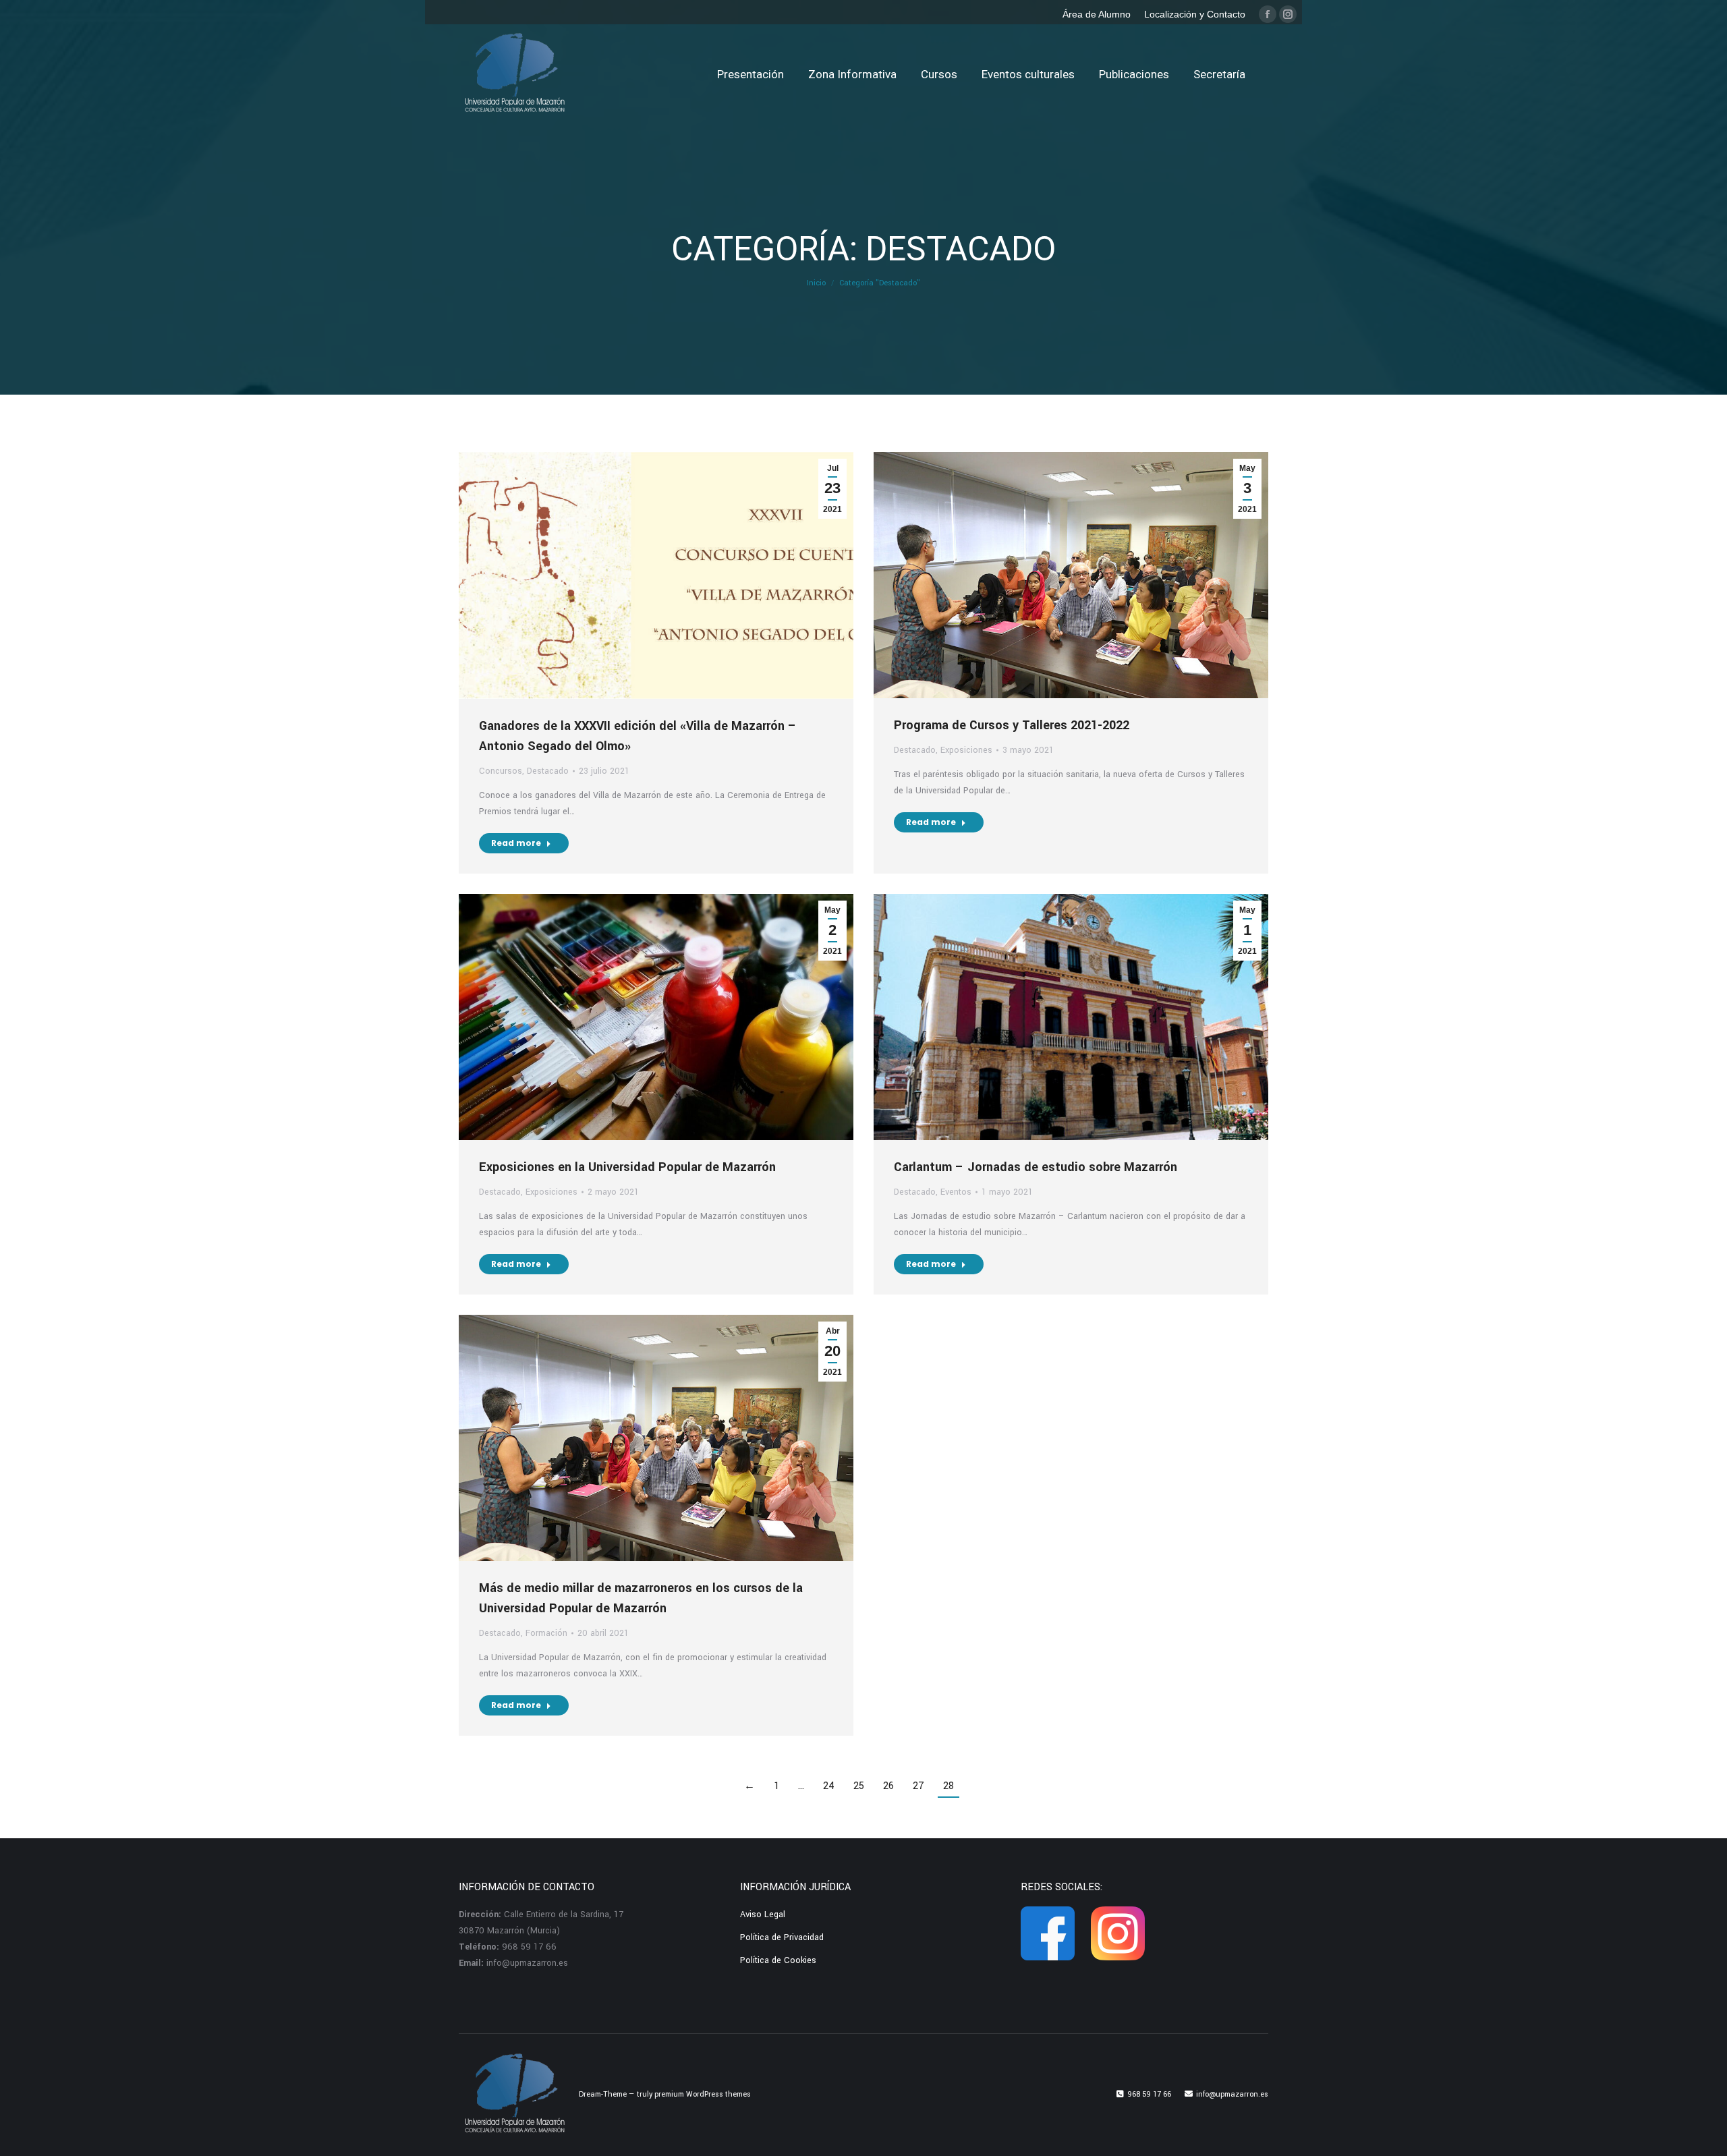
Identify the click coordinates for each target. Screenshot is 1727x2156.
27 (918, 1786)
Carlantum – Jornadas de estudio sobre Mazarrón (1036, 1167)
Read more (516, 843)
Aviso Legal (763, 1914)
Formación (546, 1633)
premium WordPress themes (703, 2094)
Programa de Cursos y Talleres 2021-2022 (1012, 725)
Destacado (548, 771)
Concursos (501, 771)
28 (949, 1786)
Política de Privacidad (782, 1937)
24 (829, 1786)
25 (859, 1786)
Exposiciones (966, 750)
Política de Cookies (778, 1960)
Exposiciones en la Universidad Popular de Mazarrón (627, 1167)
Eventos (956, 1192)
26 (888, 1786)
